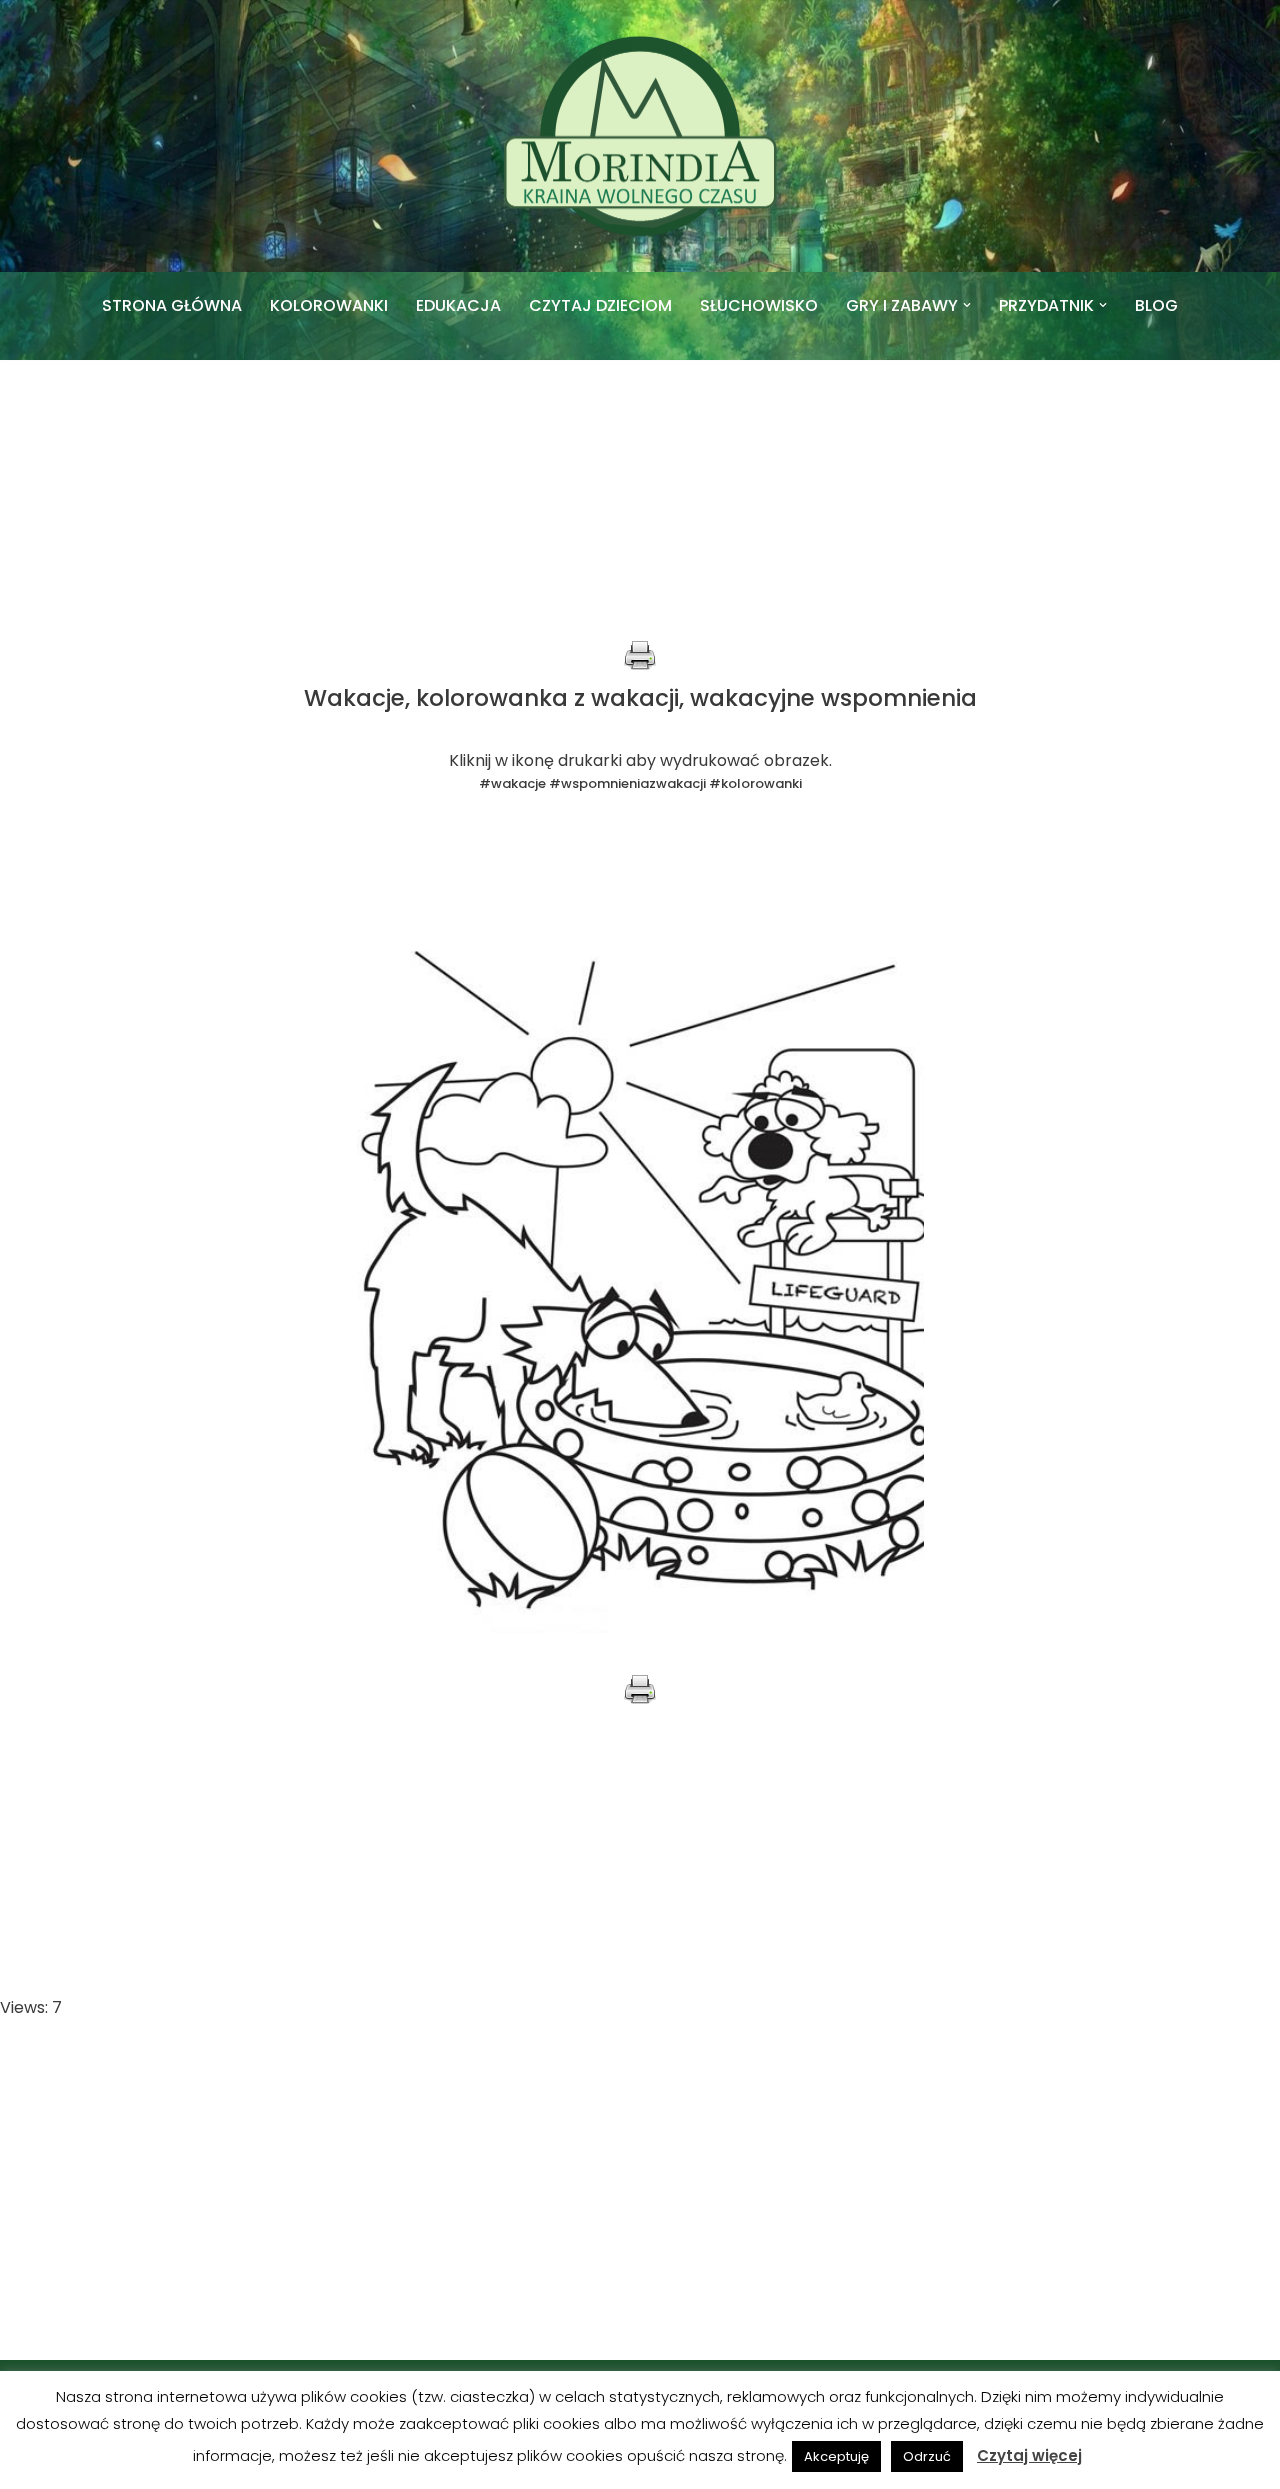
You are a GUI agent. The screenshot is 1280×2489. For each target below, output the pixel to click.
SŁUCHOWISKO (759, 305)
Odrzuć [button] (927, 2456)
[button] (967, 305)
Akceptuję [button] (836, 2456)
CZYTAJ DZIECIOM (600, 305)
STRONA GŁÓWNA (172, 305)
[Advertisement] (640, 500)
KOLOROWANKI (329, 305)
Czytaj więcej (1029, 2455)
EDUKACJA (458, 305)
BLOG (1156, 305)
